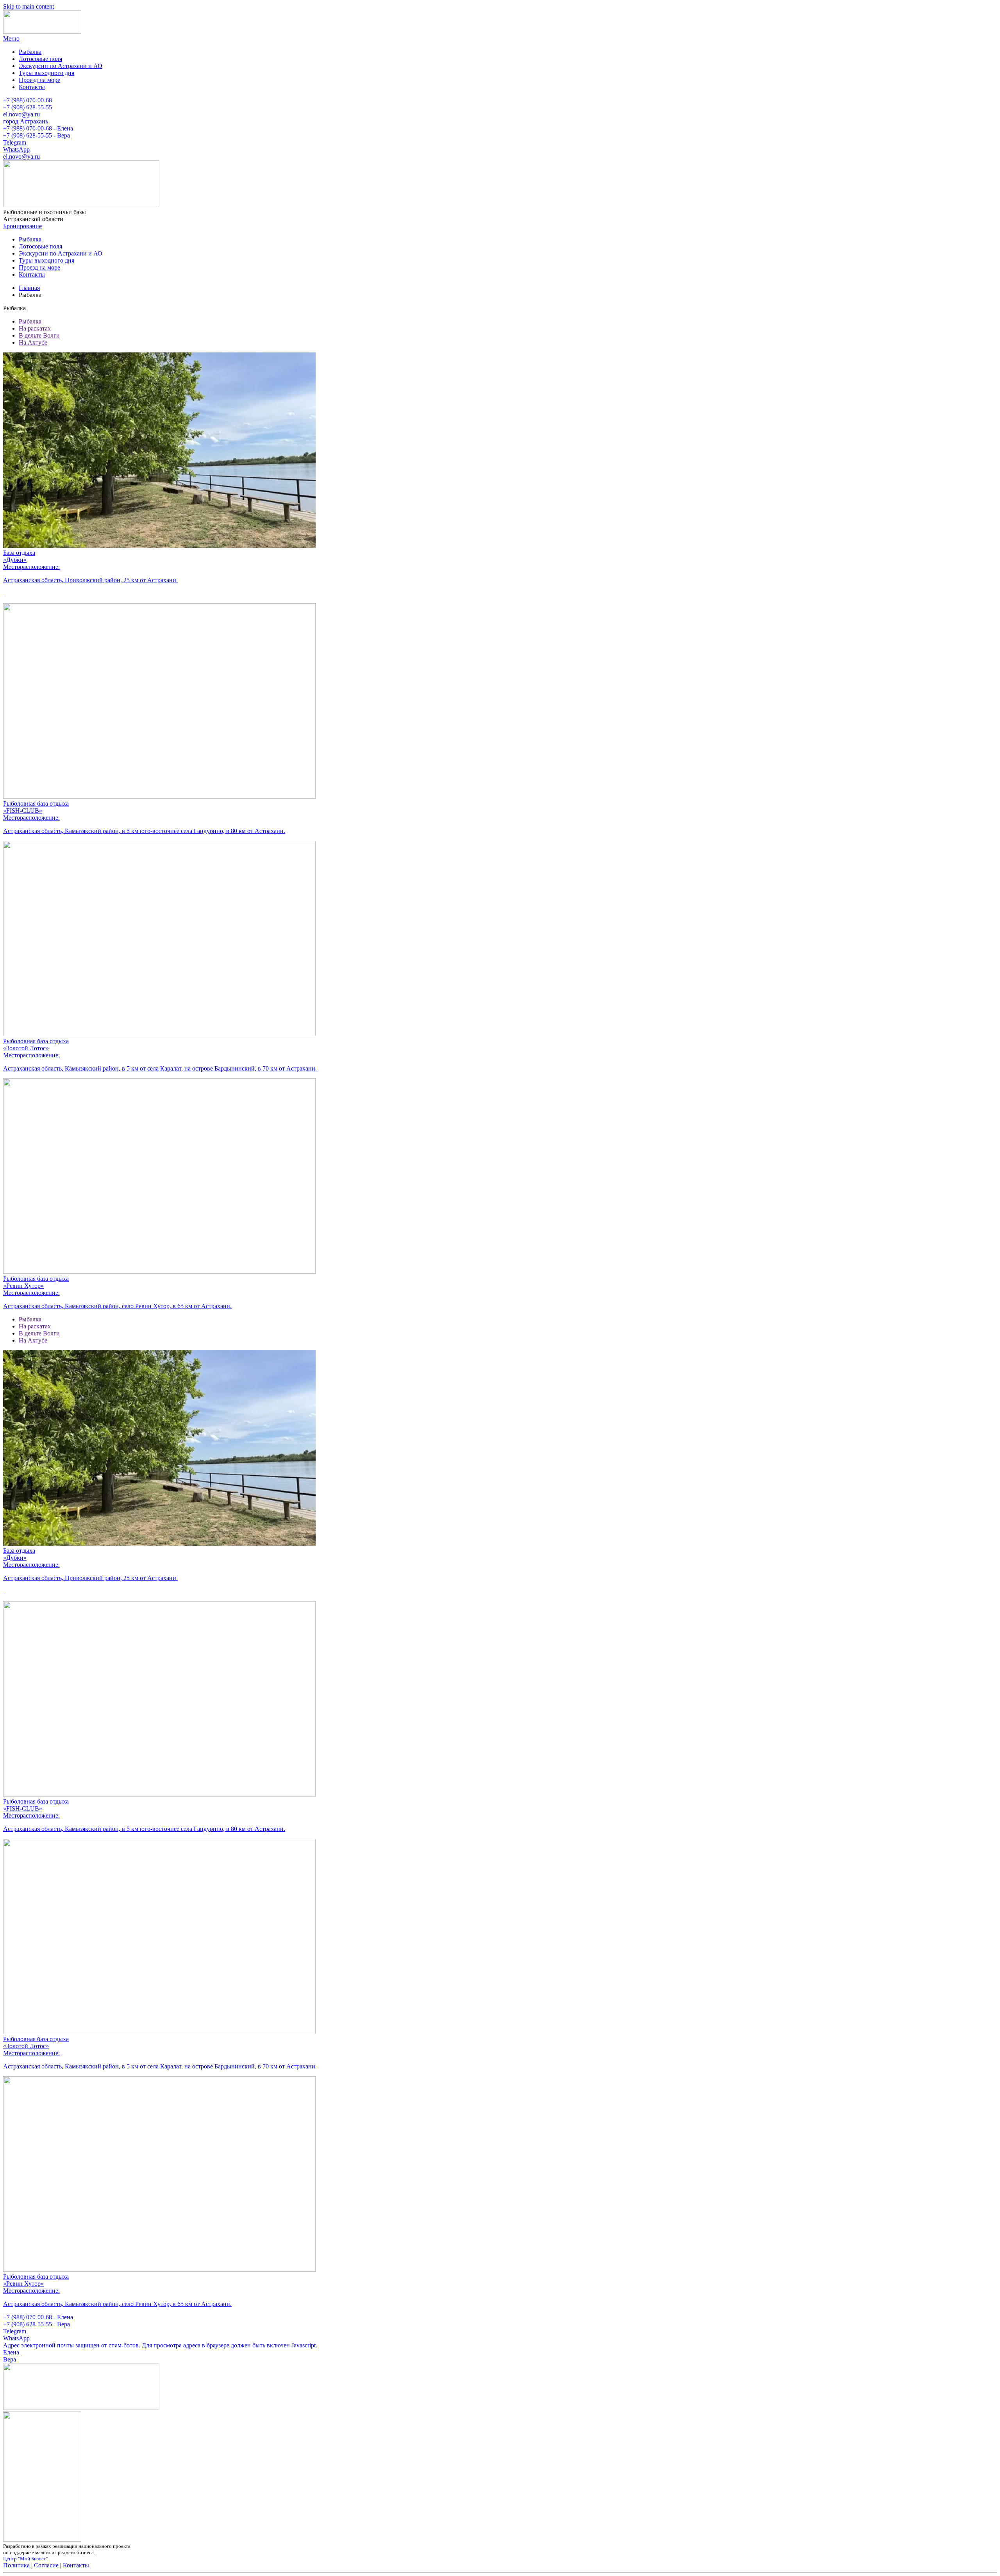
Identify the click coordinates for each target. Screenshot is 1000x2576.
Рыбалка (30, 52)
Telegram (15, 142)
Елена (11, 2352)
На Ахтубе (33, 342)
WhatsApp (16, 149)
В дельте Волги (39, 335)
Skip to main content (29, 6)
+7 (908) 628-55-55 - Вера (37, 135)
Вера (10, 2359)
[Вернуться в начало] (42, 31)
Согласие (46, 2565)
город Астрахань (26, 121)
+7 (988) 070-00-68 (28, 100)
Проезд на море (39, 80)
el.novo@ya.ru (21, 114)
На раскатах (35, 328)
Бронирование (22, 226)
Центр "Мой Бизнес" (26, 2559)
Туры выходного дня (46, 73)
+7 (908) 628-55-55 (28, 107)
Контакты (32, 87)
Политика (16, 2565)
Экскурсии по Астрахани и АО (61, 66)
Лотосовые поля (40, 59)
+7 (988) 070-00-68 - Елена (38, 128)
